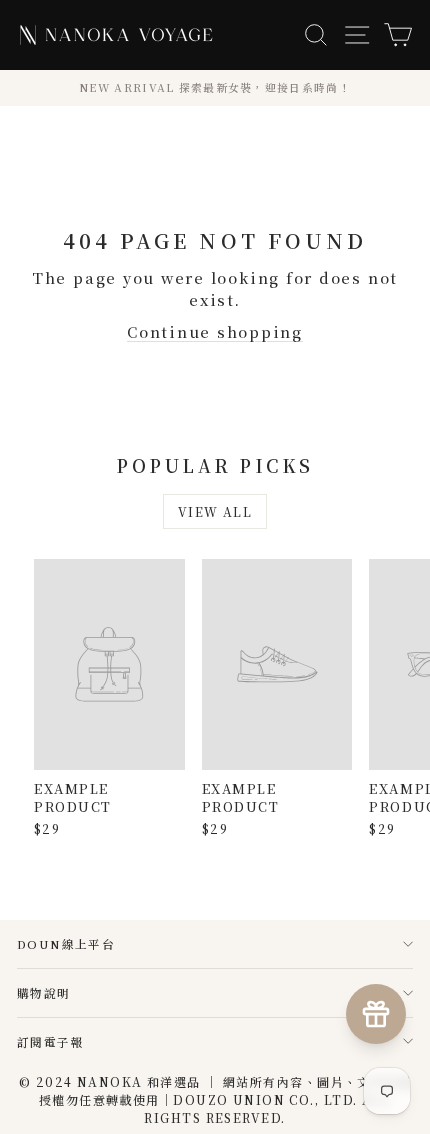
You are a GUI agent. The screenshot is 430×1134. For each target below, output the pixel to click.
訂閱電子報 (50, 1041)
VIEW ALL (215, 511)
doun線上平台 (66, 943)
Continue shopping (215, 331)
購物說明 (44, 992)
